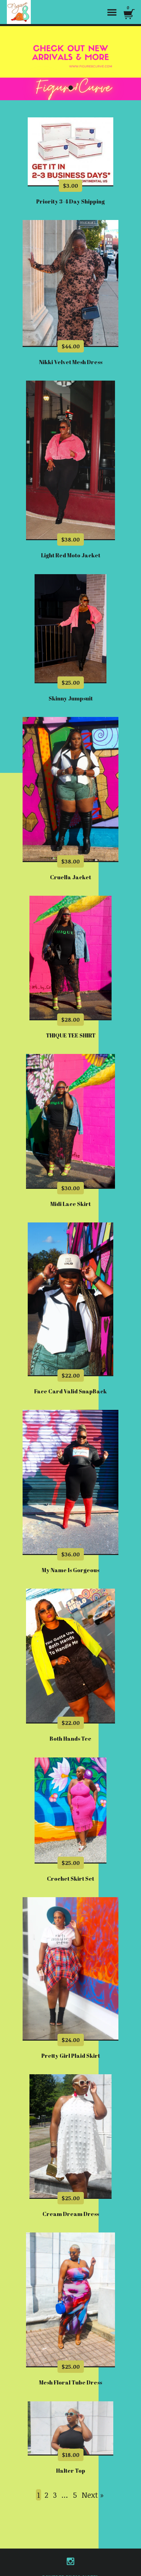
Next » (93, 2495)
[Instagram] (70, 2561)
